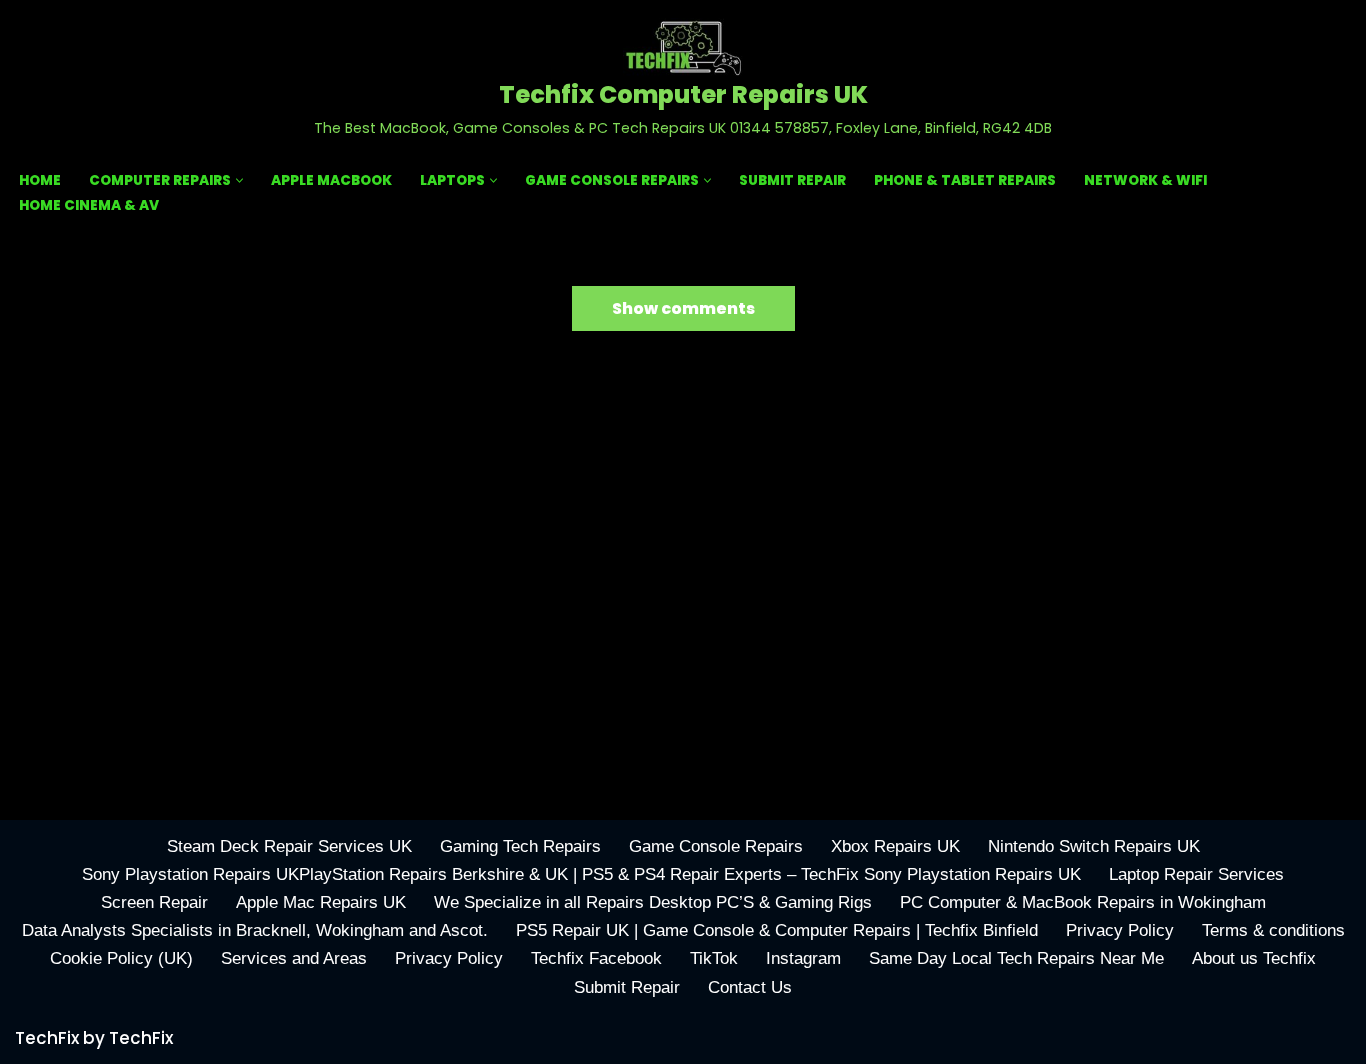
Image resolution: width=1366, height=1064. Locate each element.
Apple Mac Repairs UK (321, 902)
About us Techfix (1254, 958)
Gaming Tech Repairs (520, 846)
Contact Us (750, 987)
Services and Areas (294, 958)
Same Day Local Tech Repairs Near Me (1016, 958)
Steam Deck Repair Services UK (289, 846)
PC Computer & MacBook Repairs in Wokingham (1083, 902)
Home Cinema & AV (89, 205)
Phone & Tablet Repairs (965, 180)
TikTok (714, 958)
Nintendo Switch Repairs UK (1094, 846)
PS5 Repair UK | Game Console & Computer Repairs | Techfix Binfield (777, 930)
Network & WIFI (1145, 180)
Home (40, 180)
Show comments (683, 308)
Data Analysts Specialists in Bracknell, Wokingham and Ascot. (255, 930)
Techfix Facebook (596, 958)
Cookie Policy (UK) (121, 958)
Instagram (803, 958)
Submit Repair (792, 180)
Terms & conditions (1273, 930)
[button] (239, 180)
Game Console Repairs (716, 846)
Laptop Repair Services (1196, 874)
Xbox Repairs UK (895, 846)
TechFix (141, 1038)
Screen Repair (154, 902)
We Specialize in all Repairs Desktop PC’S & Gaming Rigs (653, 902)
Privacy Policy (1120, 930)
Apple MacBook (331, 180)
